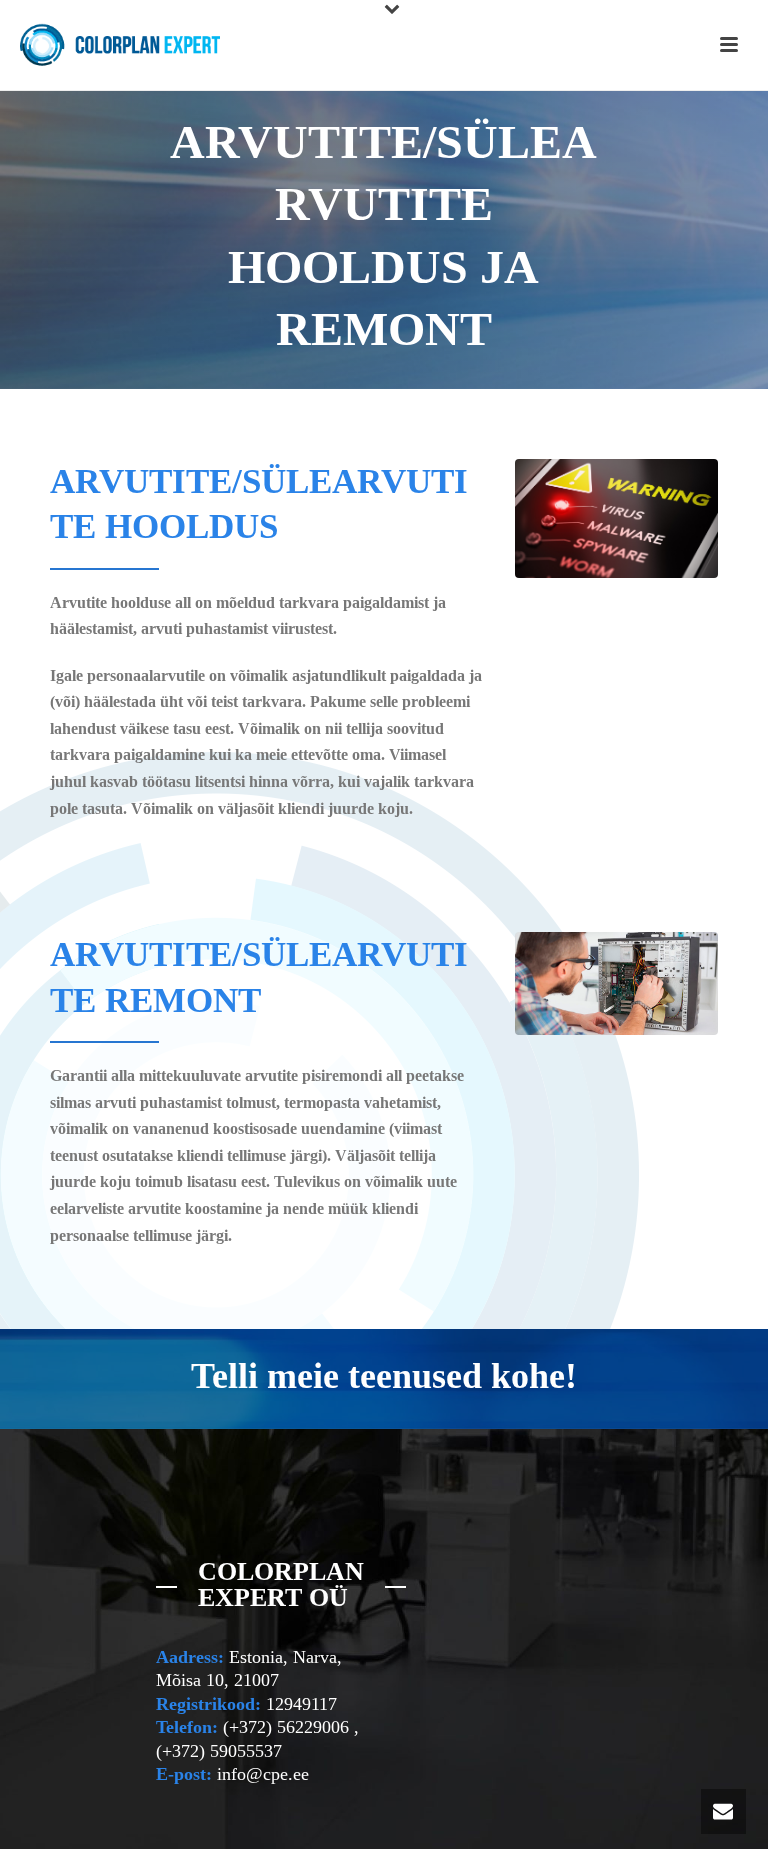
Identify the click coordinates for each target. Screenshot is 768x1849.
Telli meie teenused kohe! (384, 1376)
